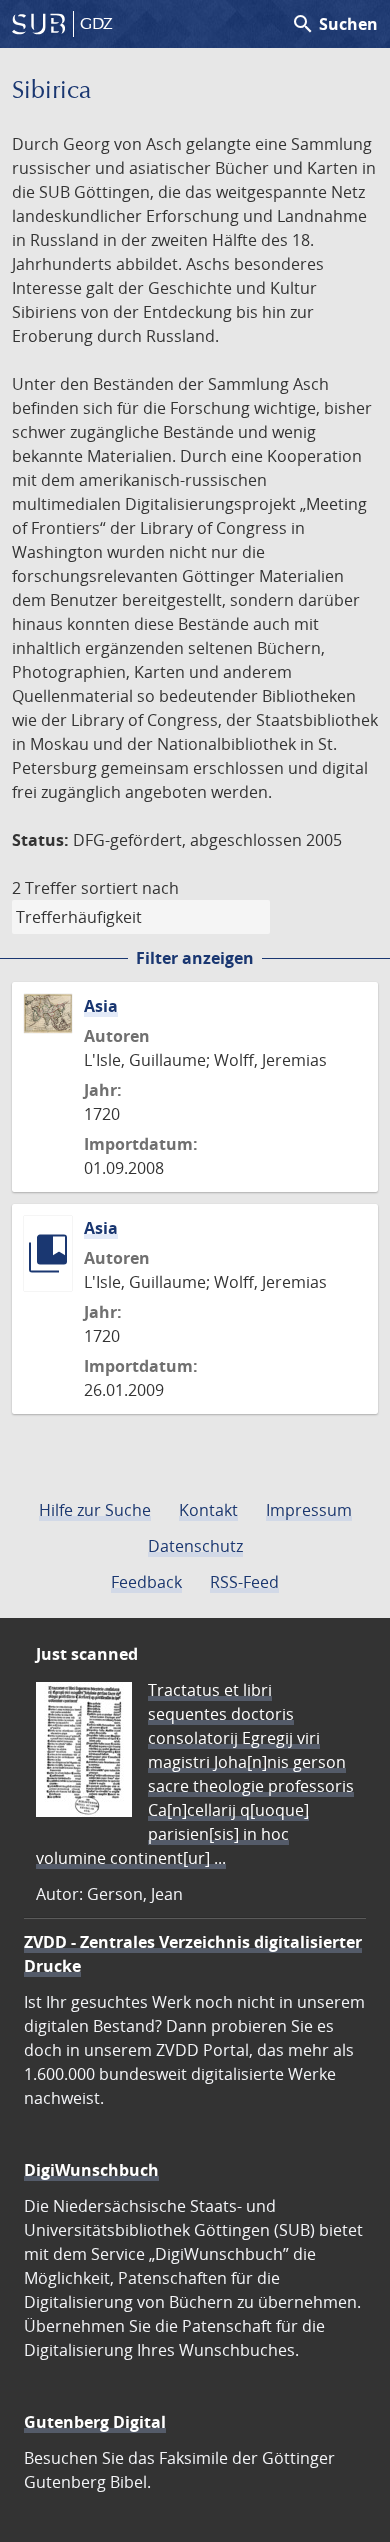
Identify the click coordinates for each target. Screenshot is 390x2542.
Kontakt (208, 1510)
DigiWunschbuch (91, 2170)
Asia (101, 1006)
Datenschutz (195, 1546)
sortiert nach (130, 888)
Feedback (146, 1582)
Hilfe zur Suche (95, 1510)
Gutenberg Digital (95, 2422)
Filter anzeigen (195, 958)
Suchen (334, 24)
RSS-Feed (244, 1582)
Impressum (309, 1510)
